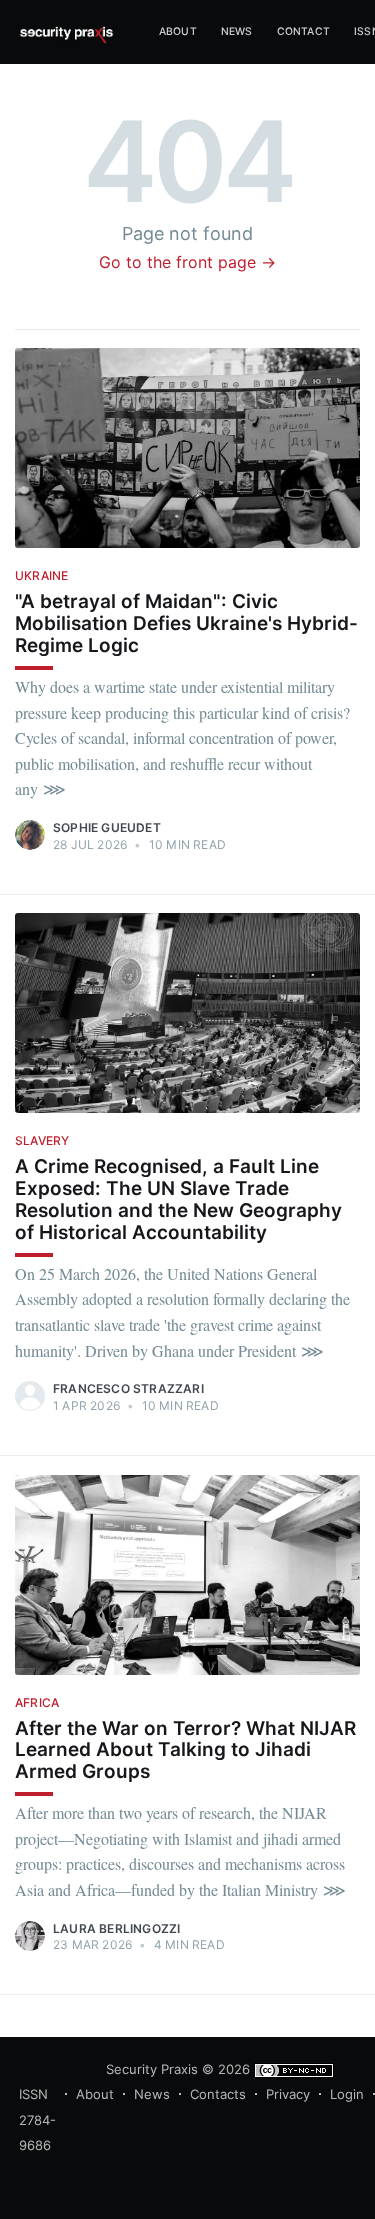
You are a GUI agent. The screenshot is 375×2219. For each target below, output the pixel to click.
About (95, 2094)
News (237, 31)
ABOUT (178, 31)
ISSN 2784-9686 (37, 2119)
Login (347, 2094)
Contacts (218, 2094)
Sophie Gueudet (107, 827)
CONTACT (303, 31)
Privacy (288, 2094)
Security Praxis (152, 2069)
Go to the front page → (187, 262)
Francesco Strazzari (128, 1388)
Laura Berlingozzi (116, 1928)
